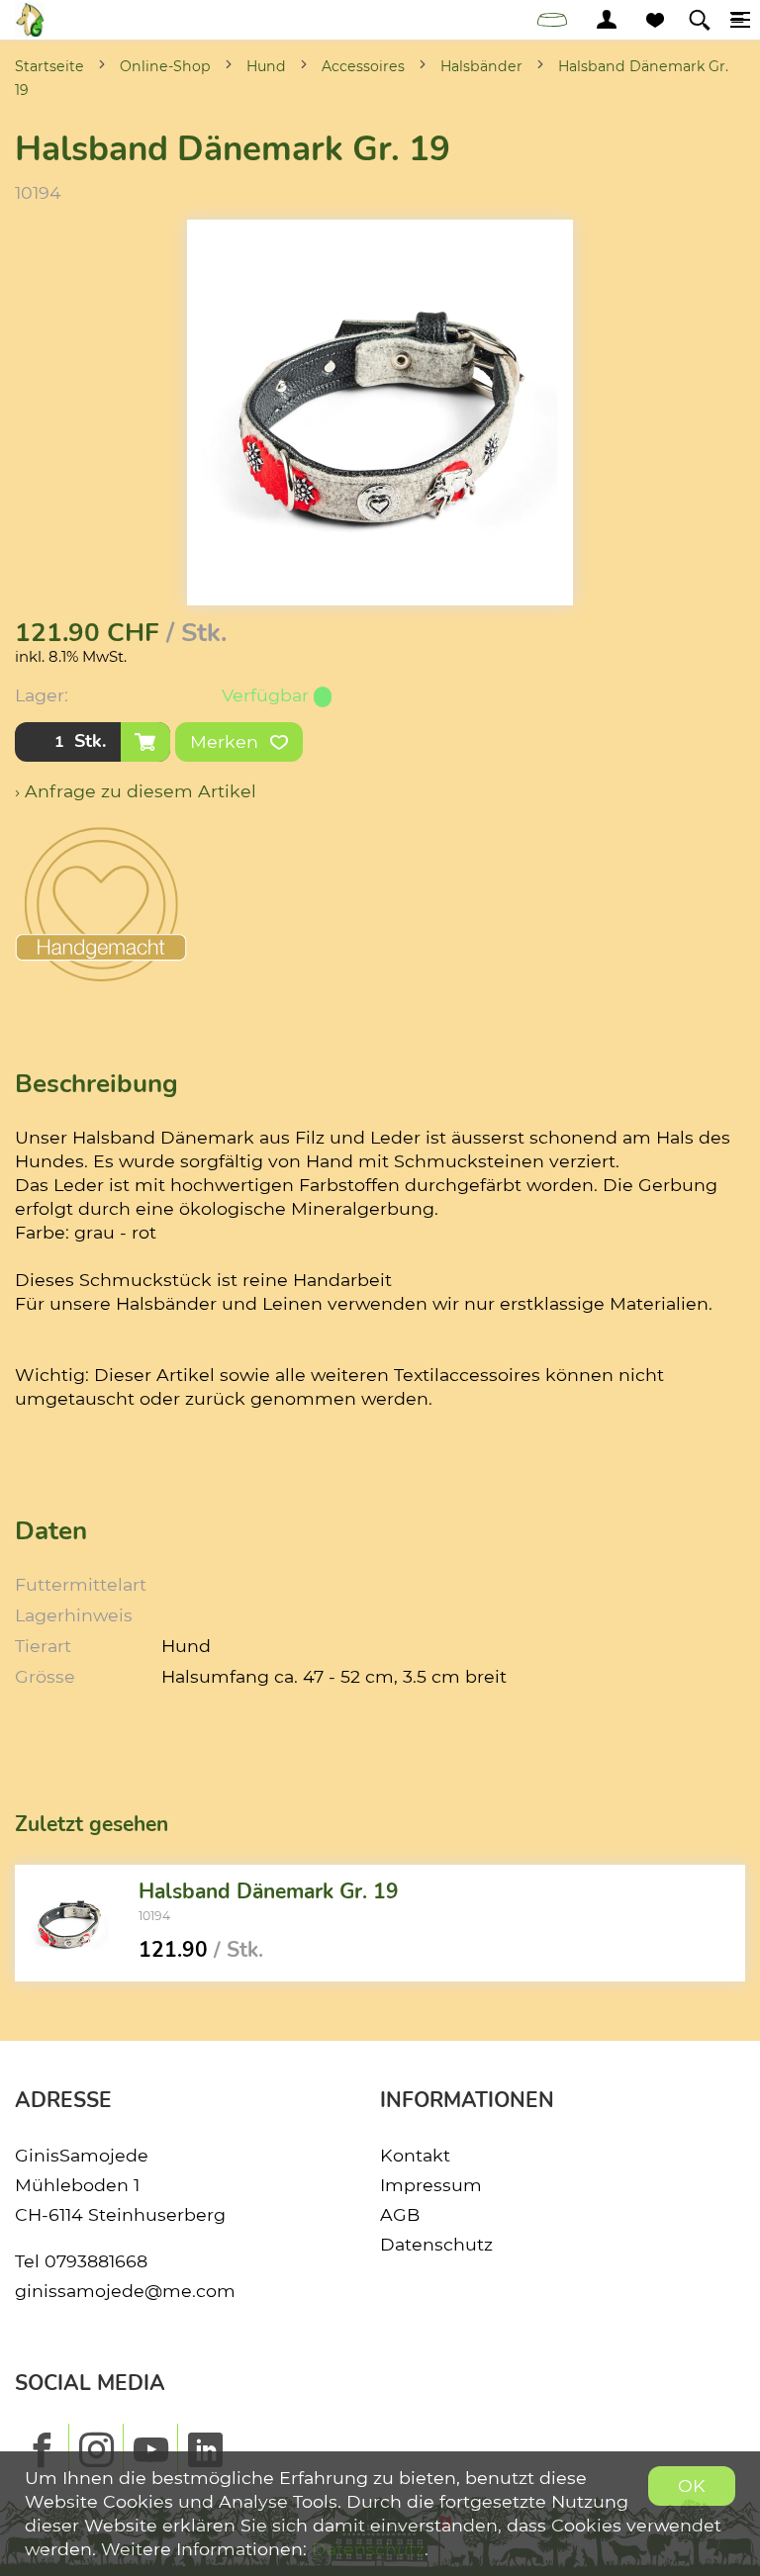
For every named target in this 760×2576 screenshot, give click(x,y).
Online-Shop (165, 66)
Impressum (431, 2185)
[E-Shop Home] (30, 20)
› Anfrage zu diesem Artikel (136, 791)
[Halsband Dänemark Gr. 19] (69, 1923)
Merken (227, 741)
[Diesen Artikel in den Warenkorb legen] (145, 742)
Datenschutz (436, 2244)
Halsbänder (481, 66)
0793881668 (96, 2261)
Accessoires (363, 66)
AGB (400, 2214)
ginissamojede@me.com (125, 2291)
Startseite (49, 66)
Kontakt (415, 2155)
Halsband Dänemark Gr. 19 (269, 1891)
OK (692, 2485)
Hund (266, 66)
